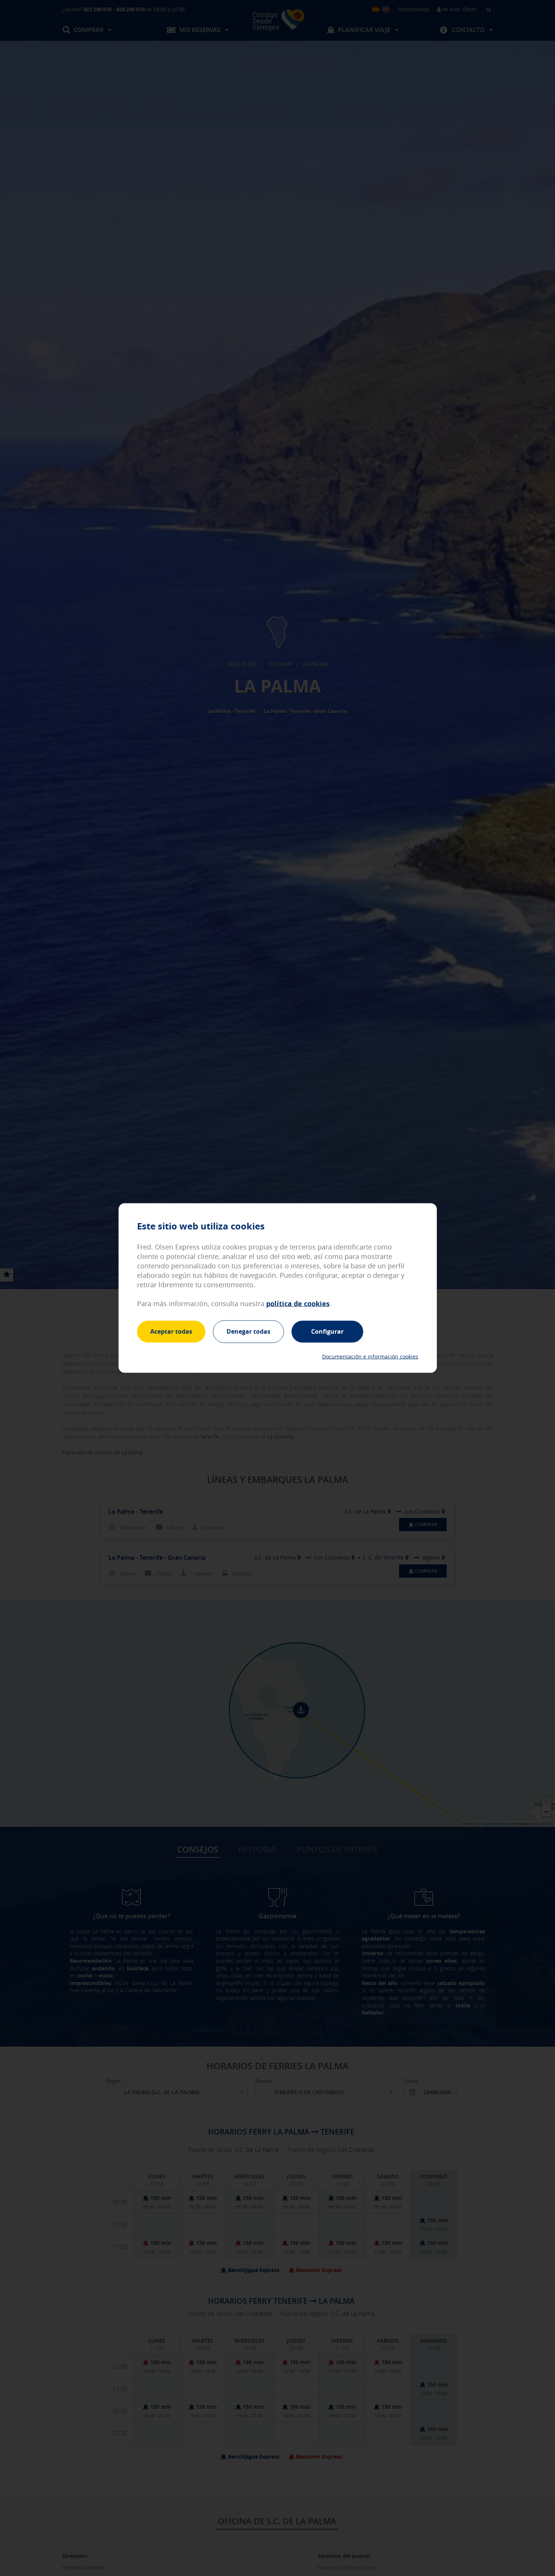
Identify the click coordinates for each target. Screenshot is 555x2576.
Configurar (327, 1331)
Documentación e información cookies (370, 1356)
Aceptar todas (171, 1331)
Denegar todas (248, 1331)
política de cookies (298, 1304)
